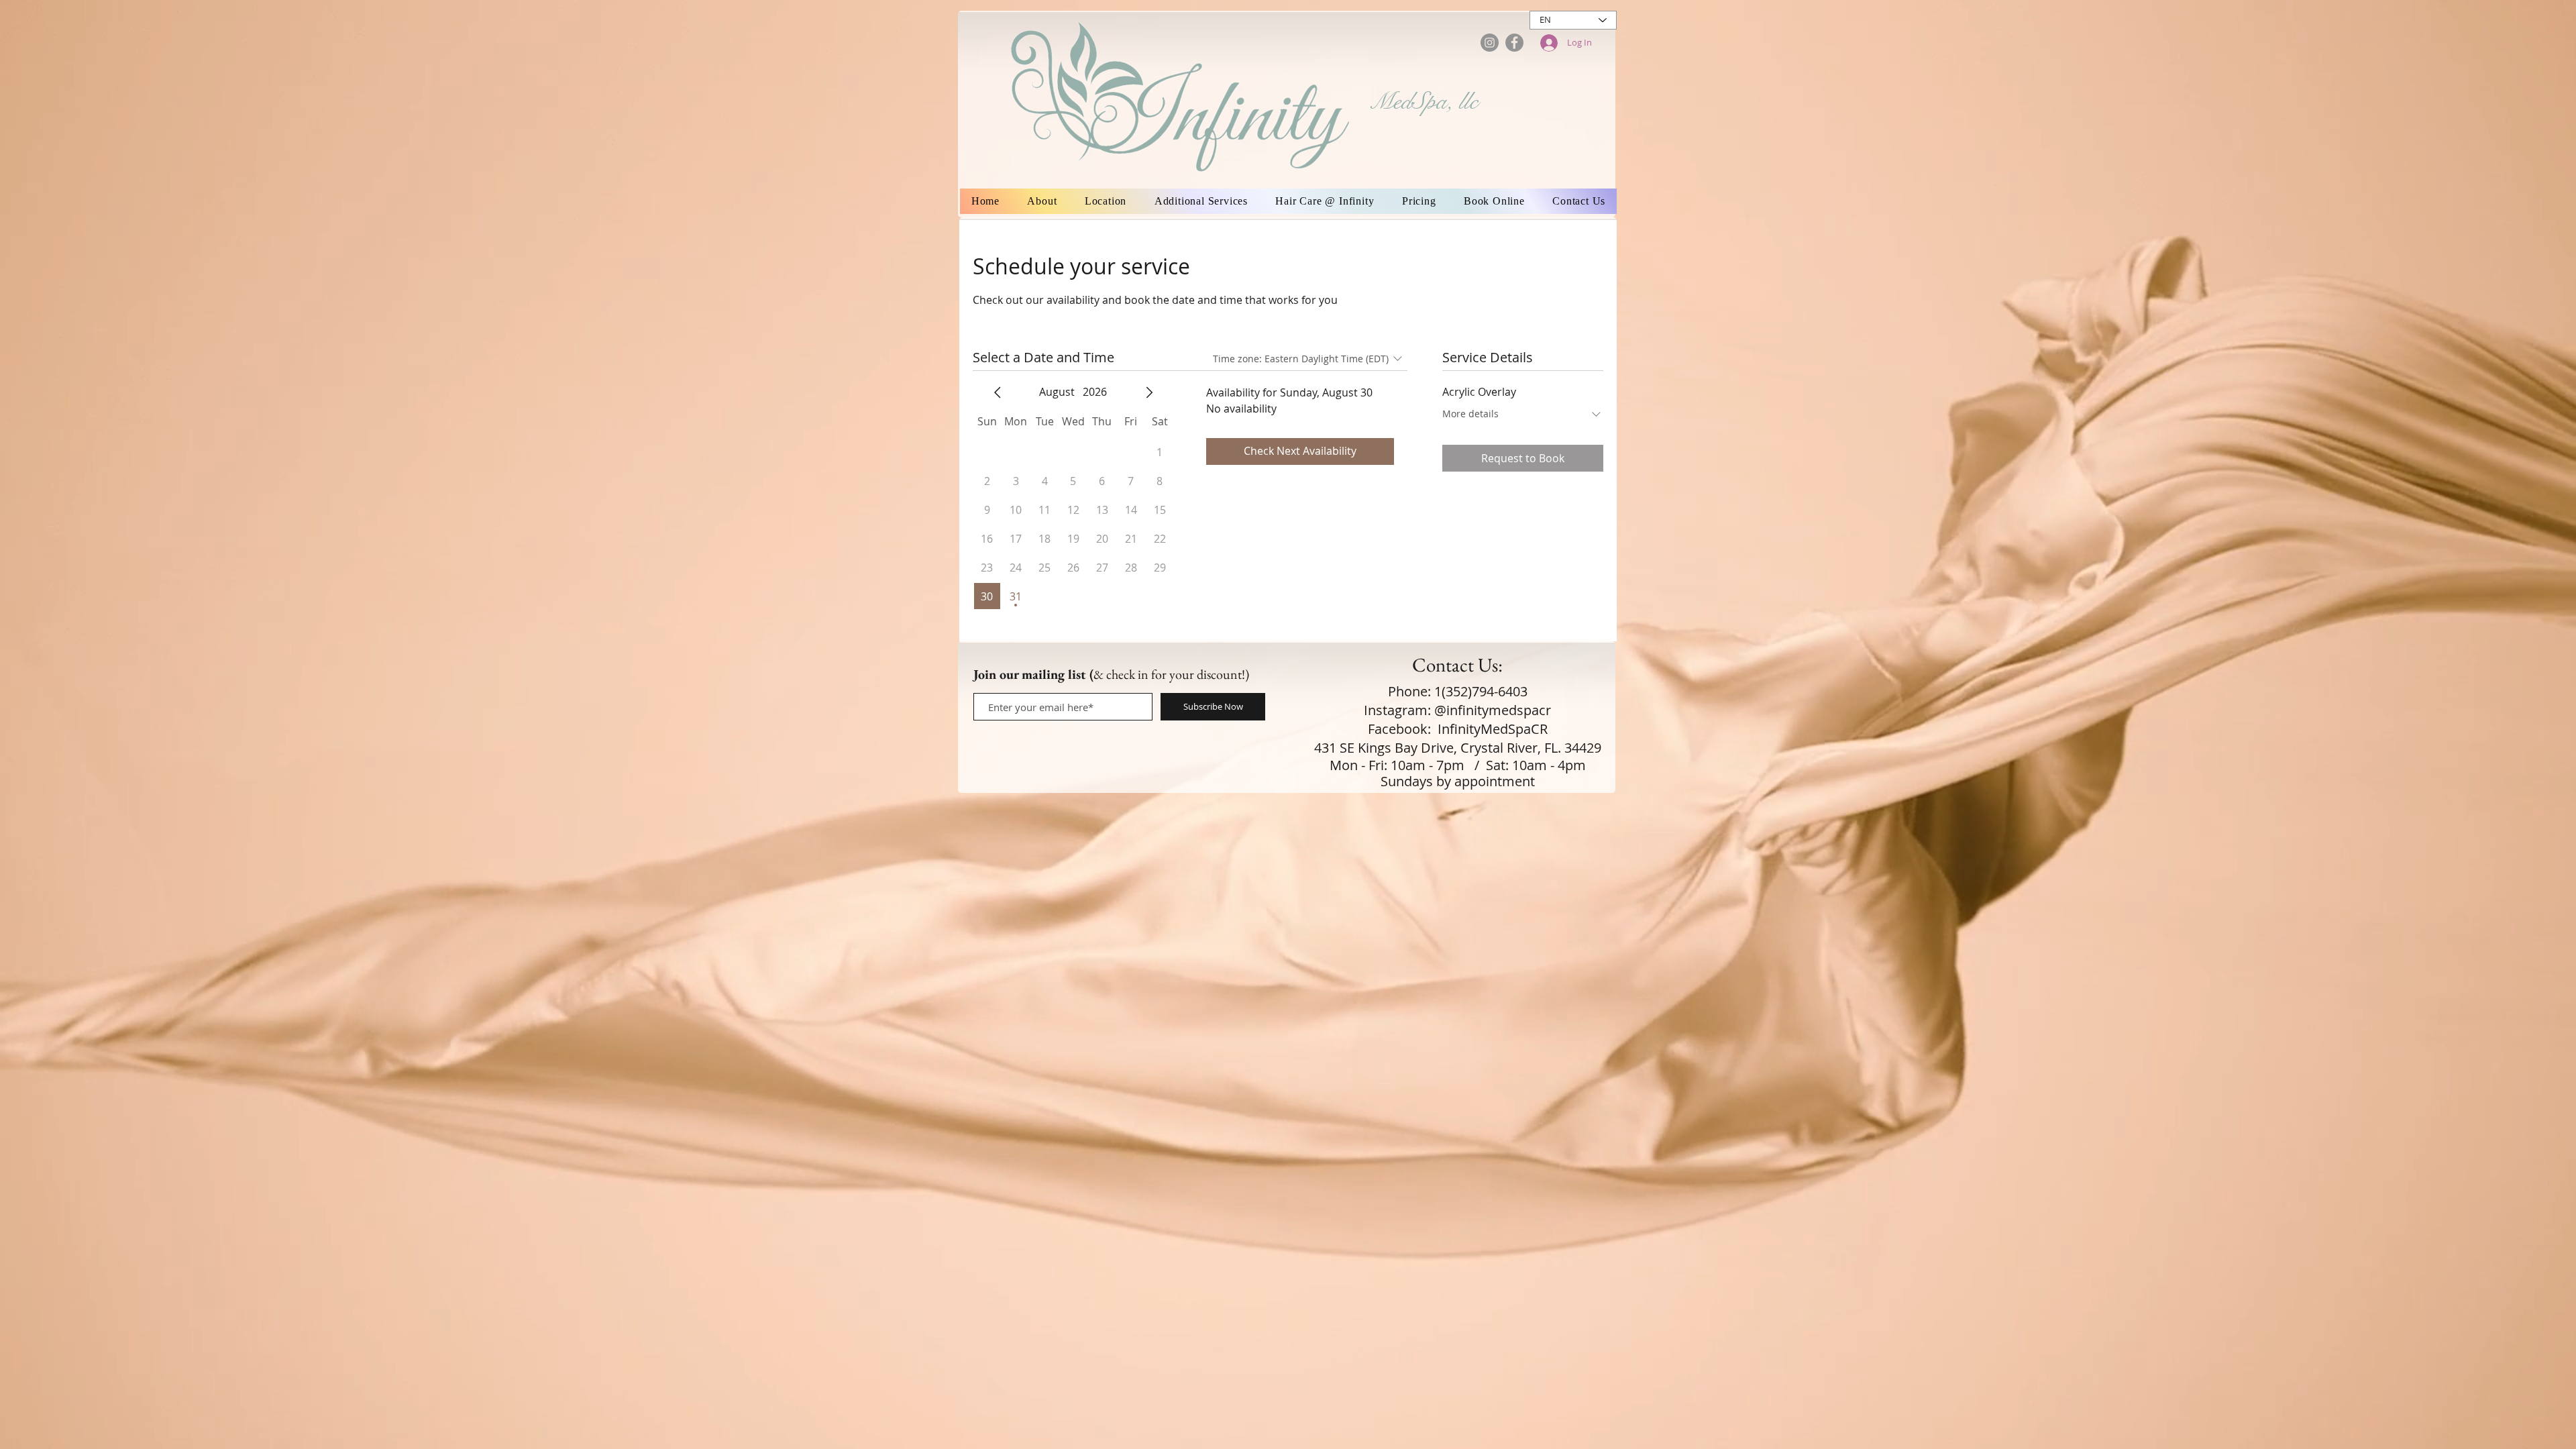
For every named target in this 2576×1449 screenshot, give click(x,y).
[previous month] (998, 392)
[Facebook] (1514, 43)
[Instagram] (1490, 43)
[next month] (1149, 392)
